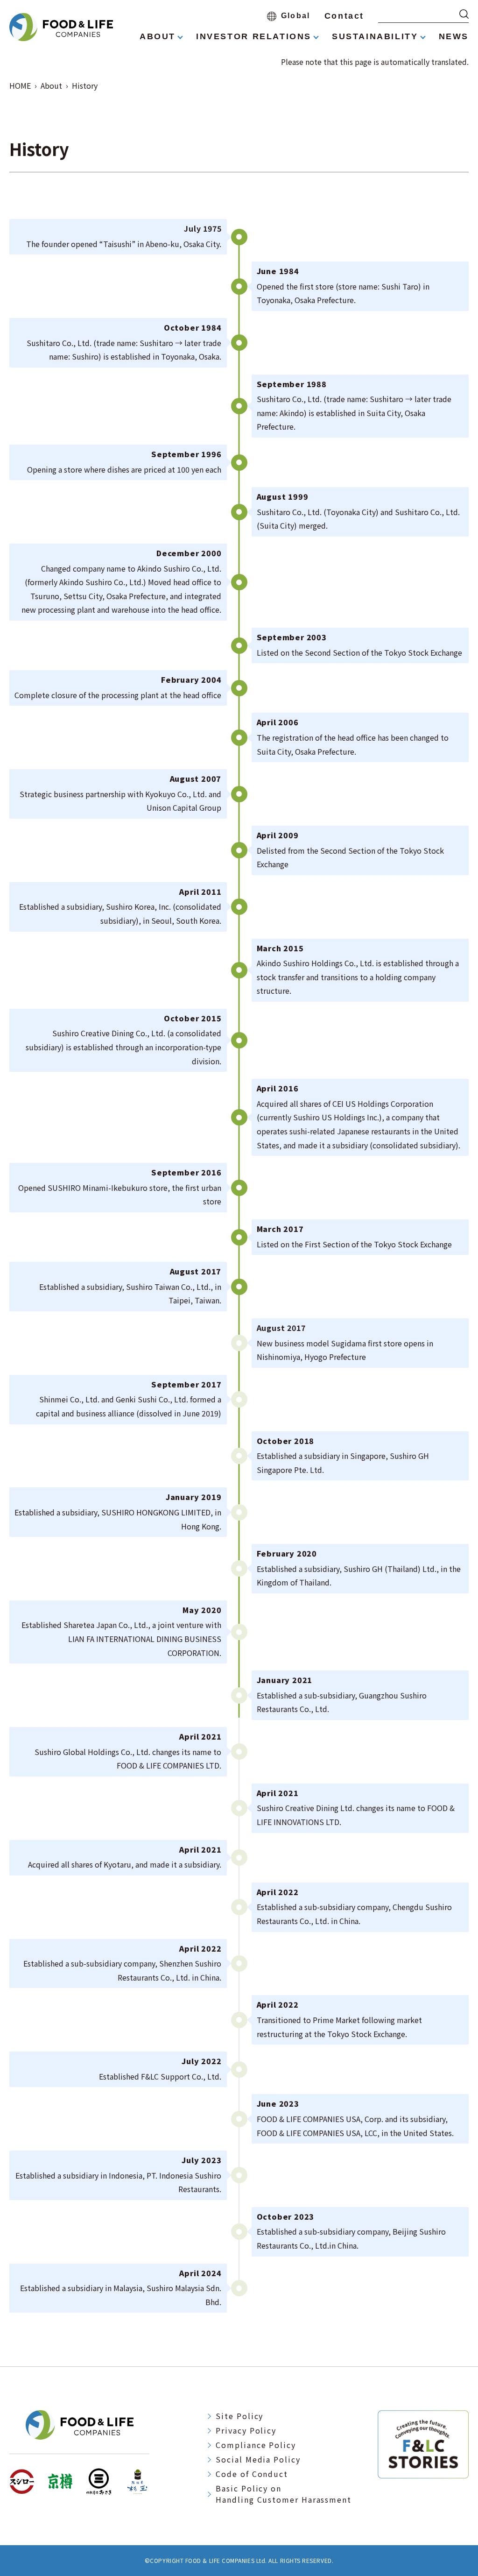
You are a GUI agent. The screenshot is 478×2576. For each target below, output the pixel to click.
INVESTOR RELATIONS (254, 36)
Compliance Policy (256, 2445)
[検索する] (464, 14)
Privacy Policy (246, 2430)
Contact (344, 16)
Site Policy (239, 2416)
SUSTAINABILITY (375, 36)
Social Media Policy (258, 2459)
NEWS (454, 36)
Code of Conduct (252, 2474)
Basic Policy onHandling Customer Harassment (284, 2494)
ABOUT (158, 36)
